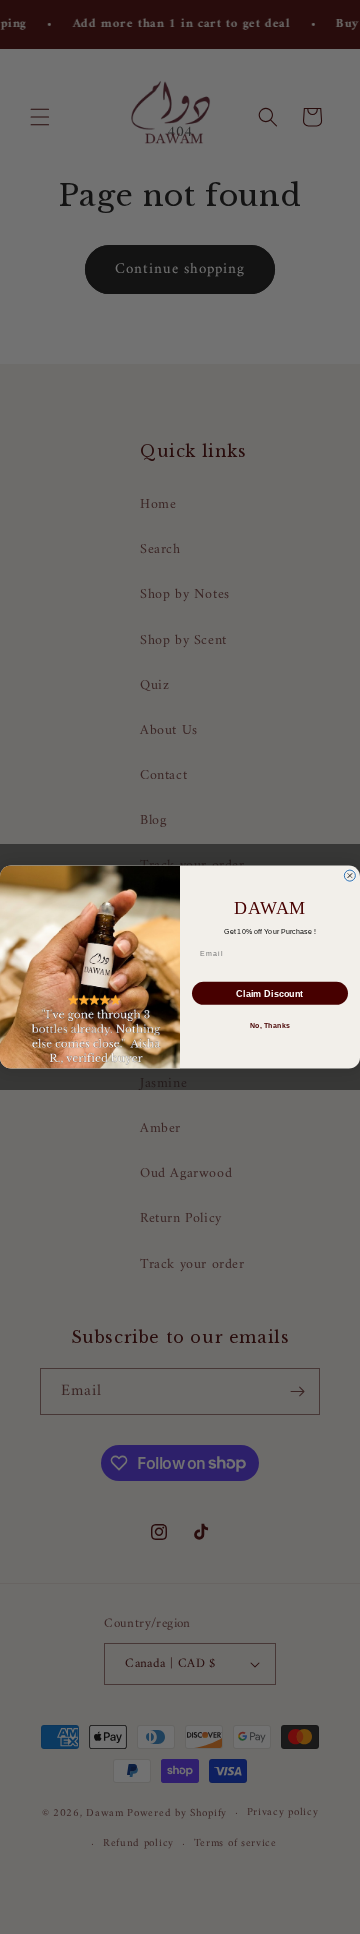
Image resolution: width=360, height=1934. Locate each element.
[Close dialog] (349, 875)
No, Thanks (270, 1025)
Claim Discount (269, 993)
